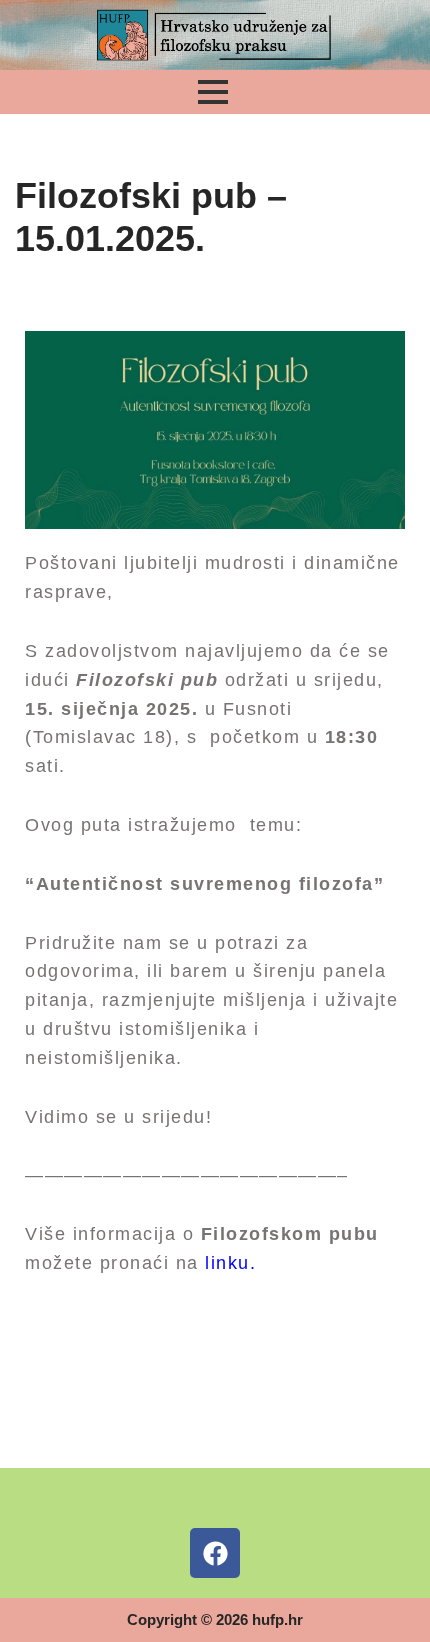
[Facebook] (215, 1553)
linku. (230, 1263)
